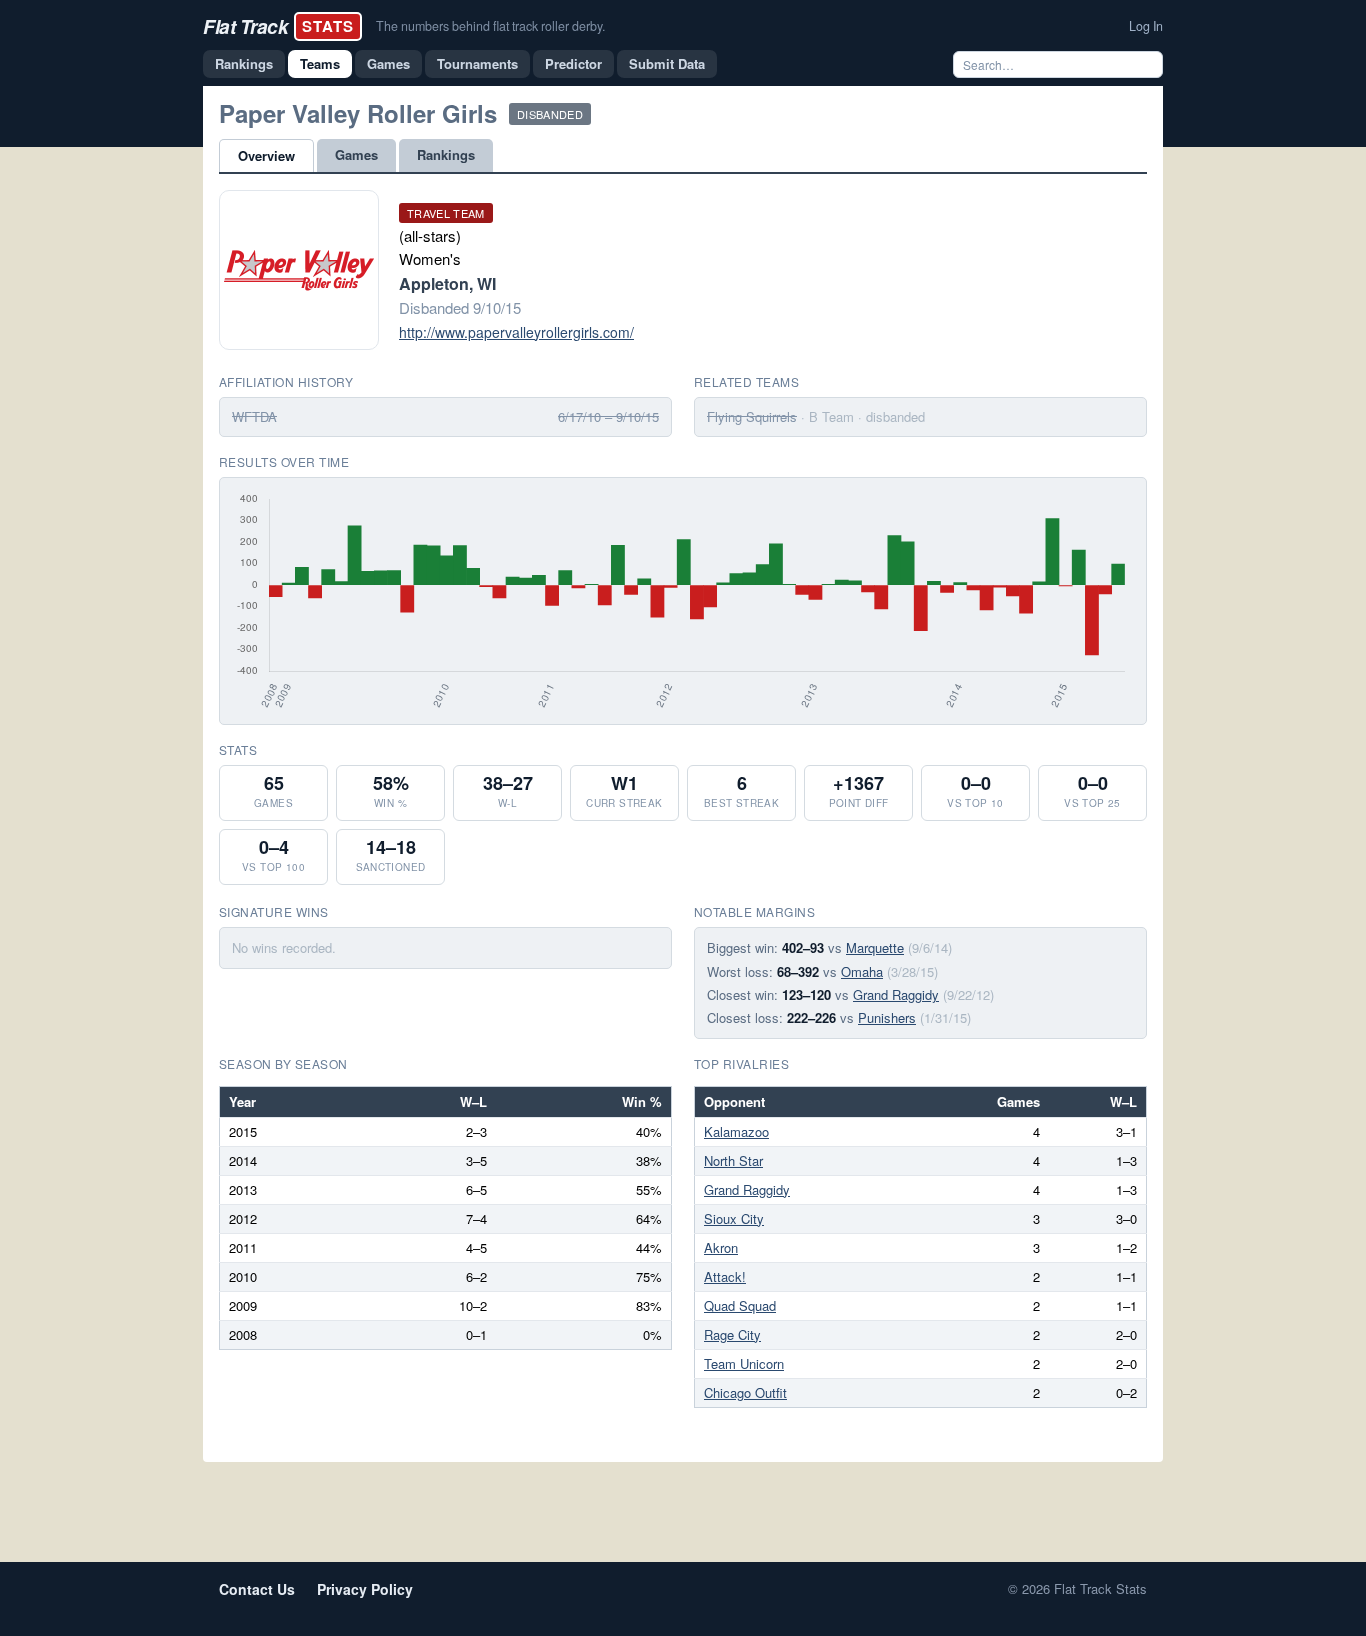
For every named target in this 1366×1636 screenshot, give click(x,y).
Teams (320, 63)
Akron (721, 1247)
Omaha (862, 971)
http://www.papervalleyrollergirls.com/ (516, 332)
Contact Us (257, 1589)
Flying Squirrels (752, 416)
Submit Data (667, 63)
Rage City (732, 1334)
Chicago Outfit (745, 1392)
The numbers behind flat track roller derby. (490, 26)
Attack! (725, 1276)
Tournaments (477, 63)
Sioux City (734, 1218)
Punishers (887, 1017)
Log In (1146, 26)
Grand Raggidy (896, 994)
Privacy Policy (365, 1589)
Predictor (573, 63)
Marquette (875, 947)
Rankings (244, 63)
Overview (266, 155)
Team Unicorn (744, 1363)
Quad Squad (740, 1305)
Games (388, 63)
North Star (733, 1160)
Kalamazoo (736, 1131)
